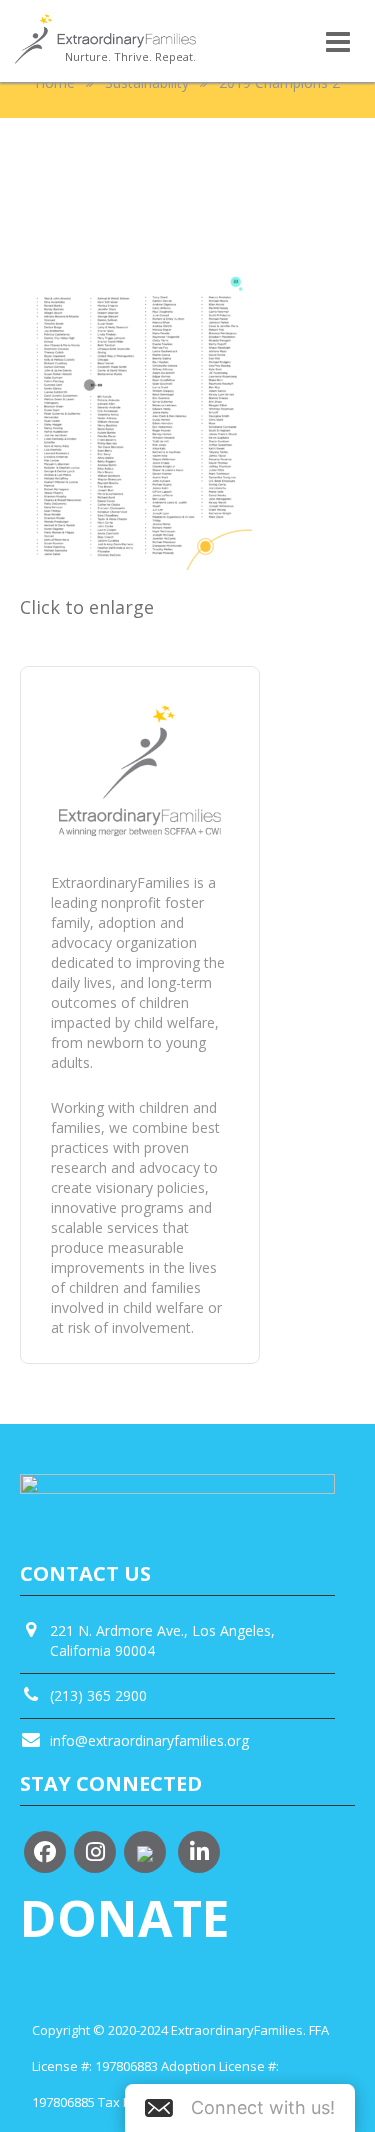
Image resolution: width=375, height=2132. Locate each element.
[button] (240, 2108)
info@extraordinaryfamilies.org (149, 1740)
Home (55, 82)
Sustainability (147, 82)
